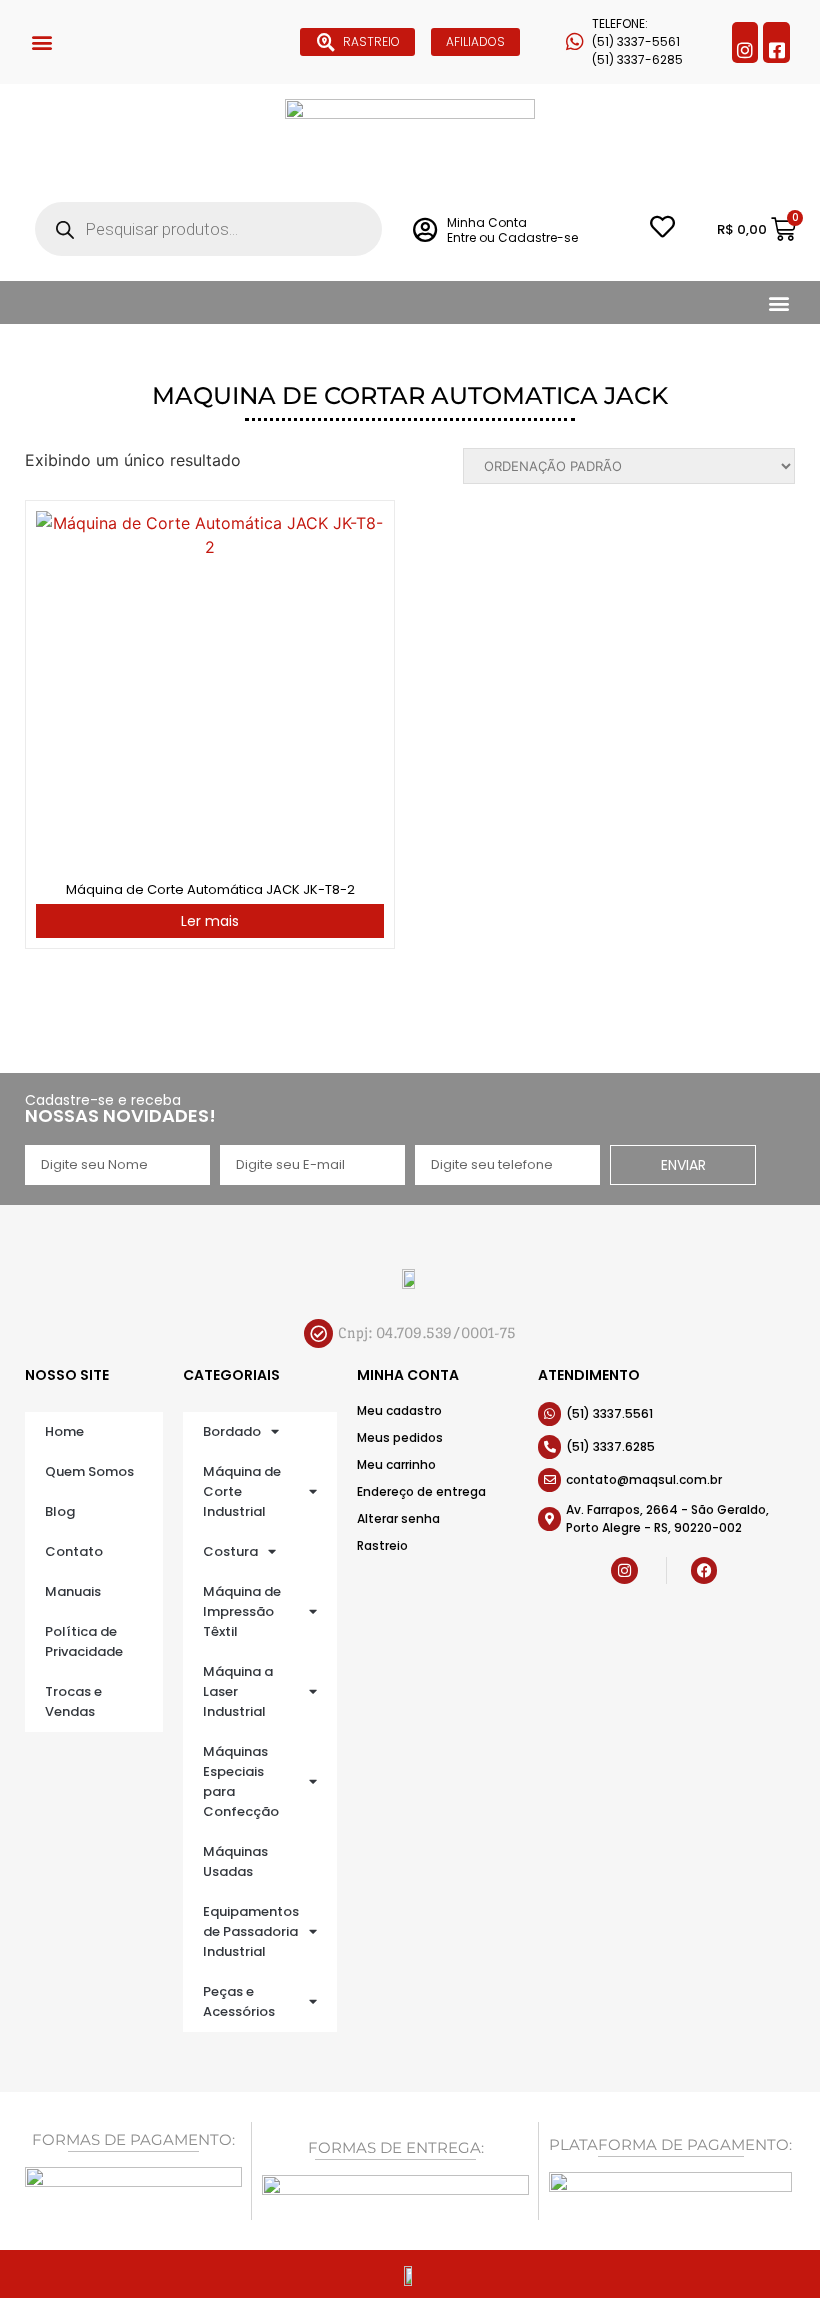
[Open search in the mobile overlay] (208, 229)
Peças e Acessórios (239, 2001)
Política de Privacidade (84, 1641)
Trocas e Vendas (73, 1701)
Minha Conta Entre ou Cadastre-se (512, 229)
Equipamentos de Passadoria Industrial (251, 1931)
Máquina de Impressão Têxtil (242, 1611)
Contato (74, 1551)
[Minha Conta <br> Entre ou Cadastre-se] (424, 229)
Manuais (73, 1591)
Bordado (232, 1431)
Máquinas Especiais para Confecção (241, 1781)
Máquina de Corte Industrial (242, 1491)
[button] (41, 42)
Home (64, 1431)
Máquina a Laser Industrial (238, 1691)
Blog (60, 1511)
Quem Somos (89, 1471)
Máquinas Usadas (235, 1861)
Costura (230, 1551)
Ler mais (210, 921)
